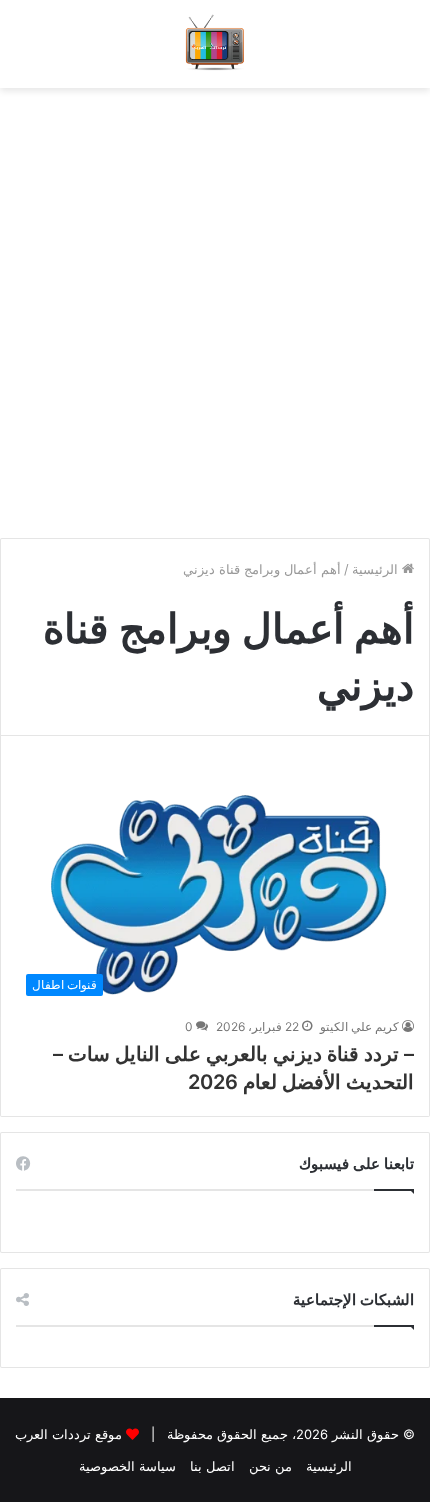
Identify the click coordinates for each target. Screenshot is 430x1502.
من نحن (270, 1466)
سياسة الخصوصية (127, 1466)
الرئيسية (377, 569)
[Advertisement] (215, 303)
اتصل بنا (212, 1466)
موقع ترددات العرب (68, 1434)
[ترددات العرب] (215, 44)
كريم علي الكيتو (359, 1026)
